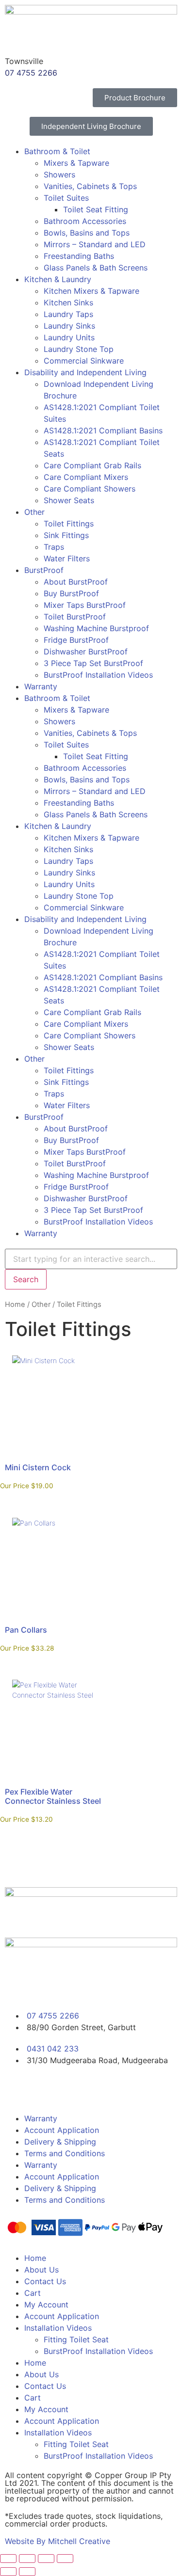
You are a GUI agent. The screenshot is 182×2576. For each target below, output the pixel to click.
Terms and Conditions (65, 2153)
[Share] (46, 2559)
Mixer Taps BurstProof (85, 605)
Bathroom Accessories (85, 221)
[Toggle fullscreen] (27, 2559)
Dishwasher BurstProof (86, 652)
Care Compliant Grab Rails (92, 465)
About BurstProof (76, 582)
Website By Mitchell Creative (58, 2541)
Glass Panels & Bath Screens (96, 268)
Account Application (62, 2130)
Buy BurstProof (71, 593)
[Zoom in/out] (8, 2559)
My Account (46, 2305)
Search (26, 1279)
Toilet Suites (66, 198)
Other (34, 512)
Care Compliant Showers (90, 489)
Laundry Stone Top (79, 349)
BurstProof (44, 570)
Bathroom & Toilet (57, 151)
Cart (33, 2293)
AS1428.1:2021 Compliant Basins (103, 430)
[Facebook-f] (17, 2088)
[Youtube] (70, 2088)
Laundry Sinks (69, 326)
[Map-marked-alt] (97, 2088)
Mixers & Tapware (76, 163)
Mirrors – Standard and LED (95, 244)
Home (15, 1304)
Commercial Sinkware (84, 361)
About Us (41, 2270)
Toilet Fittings (69, 524)
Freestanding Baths (79, 256)
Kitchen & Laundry (58, 279)
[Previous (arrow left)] (8, 2572)
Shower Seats (69, 500)
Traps (54, 547)
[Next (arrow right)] (27, 2572)
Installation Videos (58, 2328)
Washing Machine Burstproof (96, 628)
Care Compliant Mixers (86, 477)
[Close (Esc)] (65, 2559)
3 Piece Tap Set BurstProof (93, 663)
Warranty (41, 686)
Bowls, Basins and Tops (87, 233)
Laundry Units (69, 337)
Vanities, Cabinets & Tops (90, 186)
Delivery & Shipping (60, 2142)
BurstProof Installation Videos (98, 675)
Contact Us (45, 2281)
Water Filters (67, 558)
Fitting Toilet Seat (76, 2339)
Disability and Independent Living (85, 372)
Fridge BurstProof (76, 640)
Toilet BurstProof (75, 617)
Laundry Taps (68, 314)
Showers (59, 175)
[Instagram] (44, 2088)
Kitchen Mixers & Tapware (91, 291)
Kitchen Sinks (68, 302)
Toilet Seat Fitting (96, 209)
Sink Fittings (66, 535)
